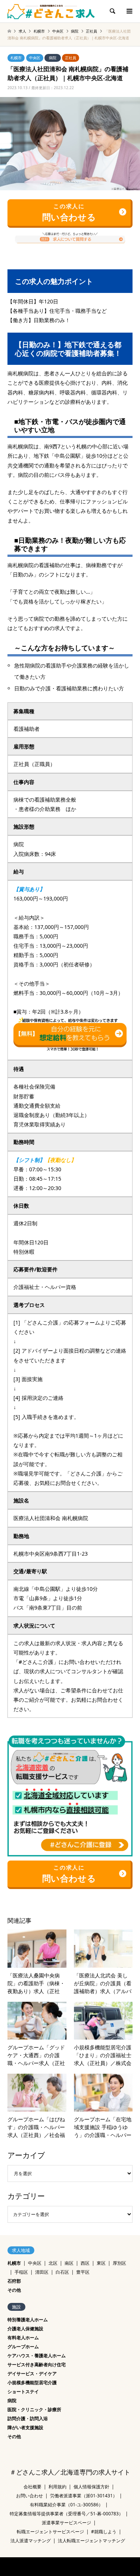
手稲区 (21, 2272)
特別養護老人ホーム (28, 2320)
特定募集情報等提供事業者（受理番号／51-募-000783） (66, 2514)
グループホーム (23, 2347)
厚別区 (119, 2263)
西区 (85, 2263)
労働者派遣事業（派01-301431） (84, 2496)
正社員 (71, 58)
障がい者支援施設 (25, 2427)
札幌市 (16, 58)
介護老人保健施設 (25, 2329)
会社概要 (32, 2487)
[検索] (112, 11)
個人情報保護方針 (91, 2487)
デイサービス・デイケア (32, 2374)
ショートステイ (23, 2392)
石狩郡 (14, 2281)
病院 (53, 58)
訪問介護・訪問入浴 (28, 2418)
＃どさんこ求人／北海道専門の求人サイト (70, 2472)
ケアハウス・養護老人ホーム (37, 2356)
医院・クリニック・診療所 (34, 2409)
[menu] (129, 11)
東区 (101, 2263)
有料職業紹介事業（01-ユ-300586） (66, 2505)
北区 (53, 2263)
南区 (69, 2263)
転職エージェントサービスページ (50, 2532)
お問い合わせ (29, 2496)
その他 (14, 2290)
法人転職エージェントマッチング (91, 2541)
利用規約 (57, 2487)
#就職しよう (104, 2532)
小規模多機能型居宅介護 (32, 2383)
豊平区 (83, 2272)
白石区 (62, 2272)
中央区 (35, 58)
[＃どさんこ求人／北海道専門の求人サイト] (51, 11)
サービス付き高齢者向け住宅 (37, 2365)
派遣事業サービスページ (66, 2523)
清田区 (42, 2272)
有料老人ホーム (23, 2338)
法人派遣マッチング (31, 2541)
